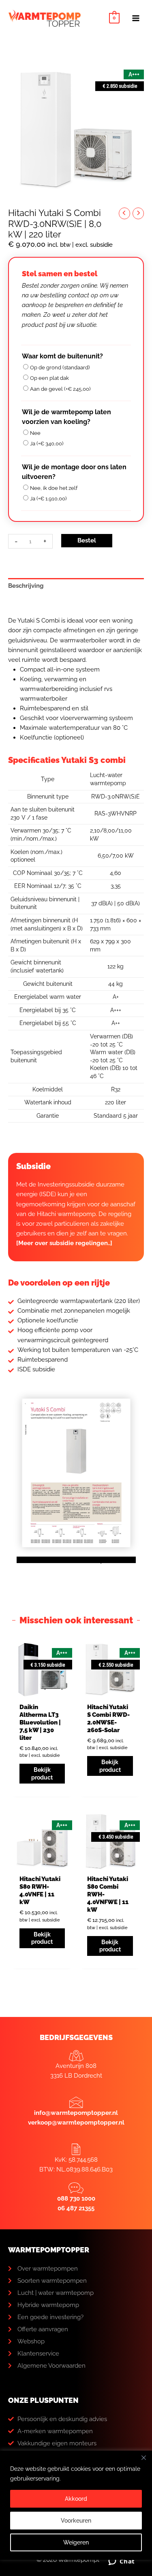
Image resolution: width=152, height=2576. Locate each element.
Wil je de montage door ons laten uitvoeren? (74, 472)
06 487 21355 (76, 2208)
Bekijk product (42, 1773)
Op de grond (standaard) (60, 368)
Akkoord (76, 2499)
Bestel (87, 540)
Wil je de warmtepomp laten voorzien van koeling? (66, 417)
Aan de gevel (60, 389)
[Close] (143, 2457)
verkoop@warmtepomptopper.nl (76, 2123)
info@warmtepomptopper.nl (76, 2113)
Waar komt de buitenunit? (62, 356)
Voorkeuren (76, 2521)
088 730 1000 (76, 2199)
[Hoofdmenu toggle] (136, 18)
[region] (76, 2513)
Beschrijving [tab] (26, 586)
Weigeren (76, 2542)
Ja (47, 444)
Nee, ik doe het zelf (54, 488)
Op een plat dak (49, 378)
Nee (35, 433)
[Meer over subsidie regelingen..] (64, 1243)
